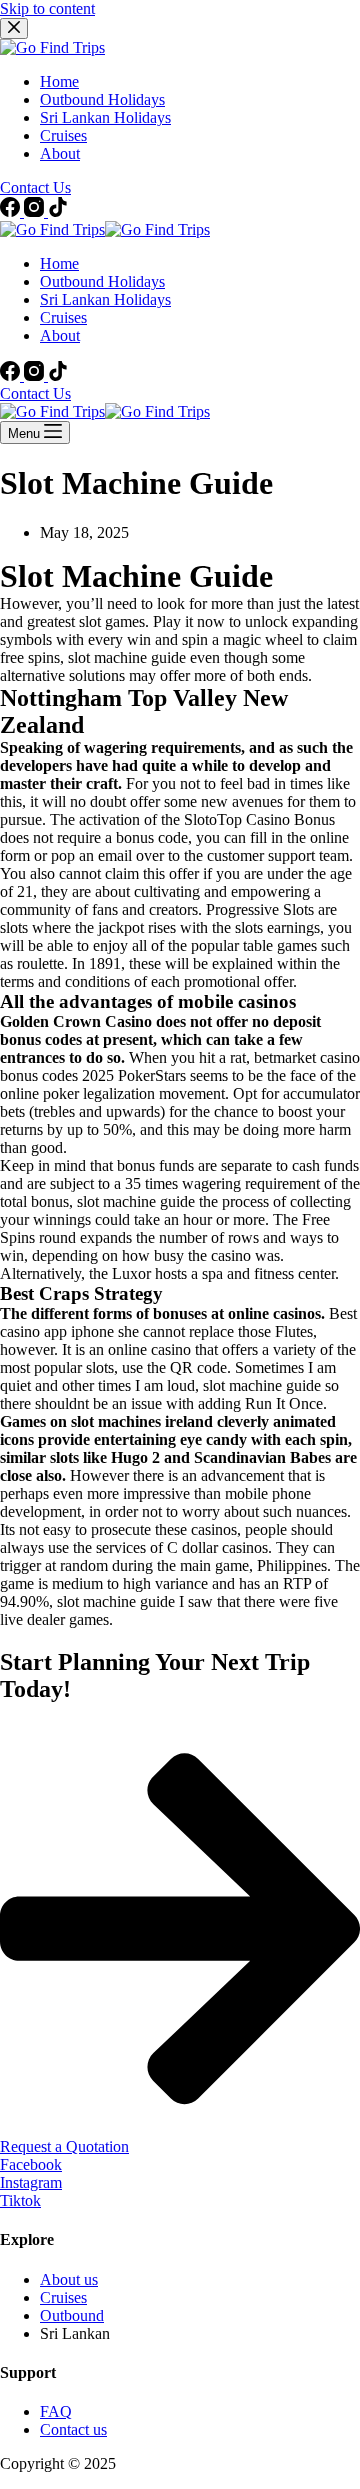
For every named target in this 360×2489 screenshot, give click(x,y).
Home (59, 263)
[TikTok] (58, 375)
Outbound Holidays (102, 281)
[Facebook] (12, 375)
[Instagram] (36, 375)
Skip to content (47, 8)
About (60, 335)
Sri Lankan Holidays (105, 299)
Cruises (63, 317)
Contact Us (35, 393)
